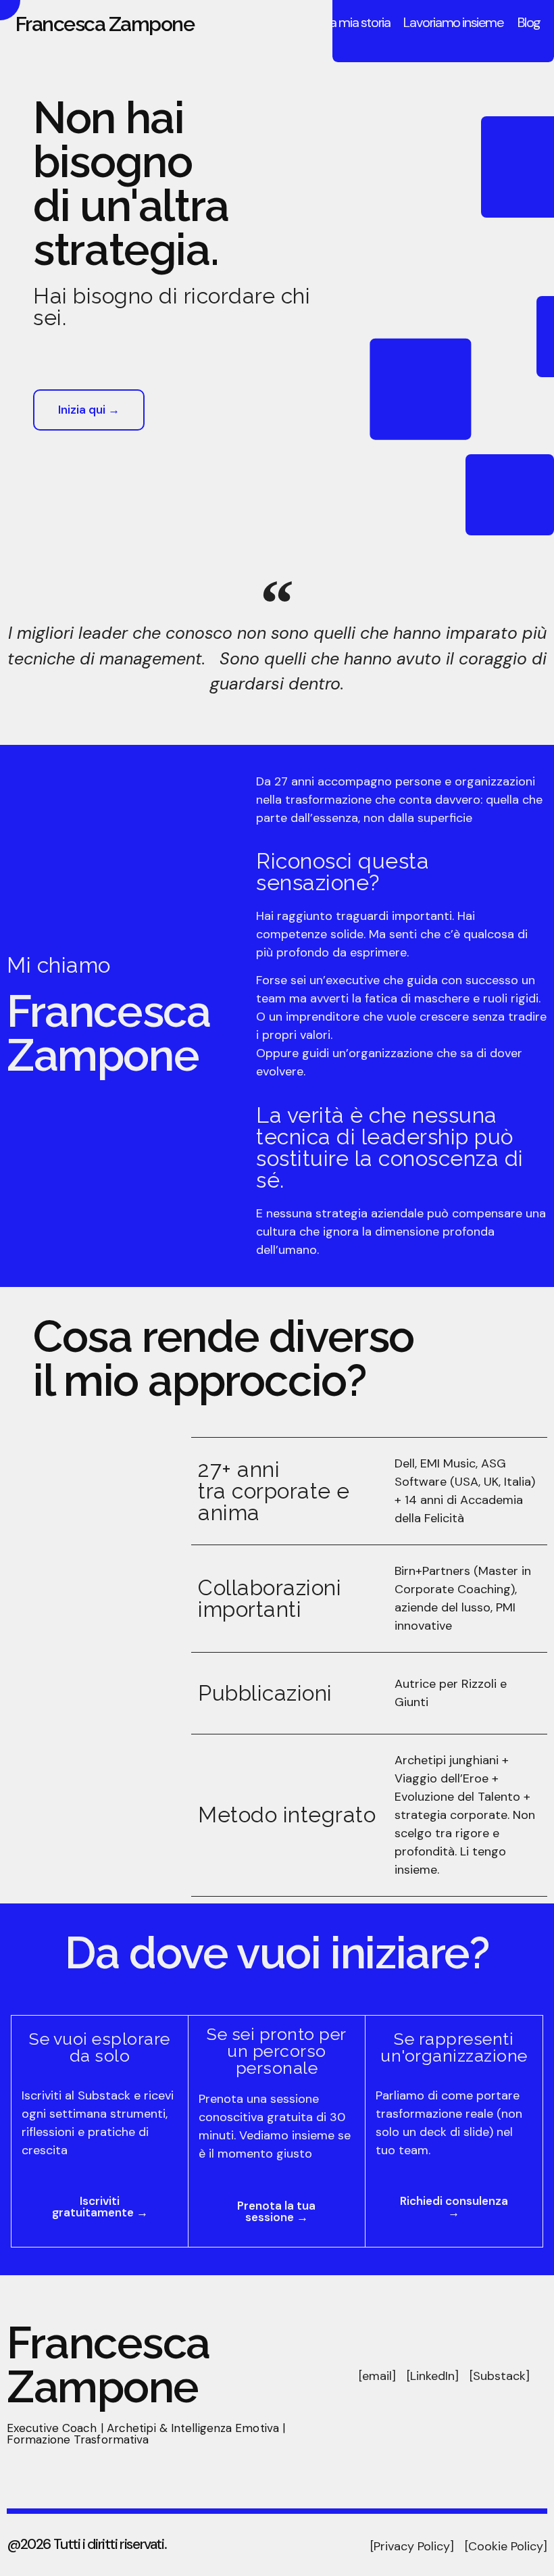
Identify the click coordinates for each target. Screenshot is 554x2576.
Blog (529, 22)
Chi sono (288, 22)
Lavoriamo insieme (453, 22)
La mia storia (357, 22)
